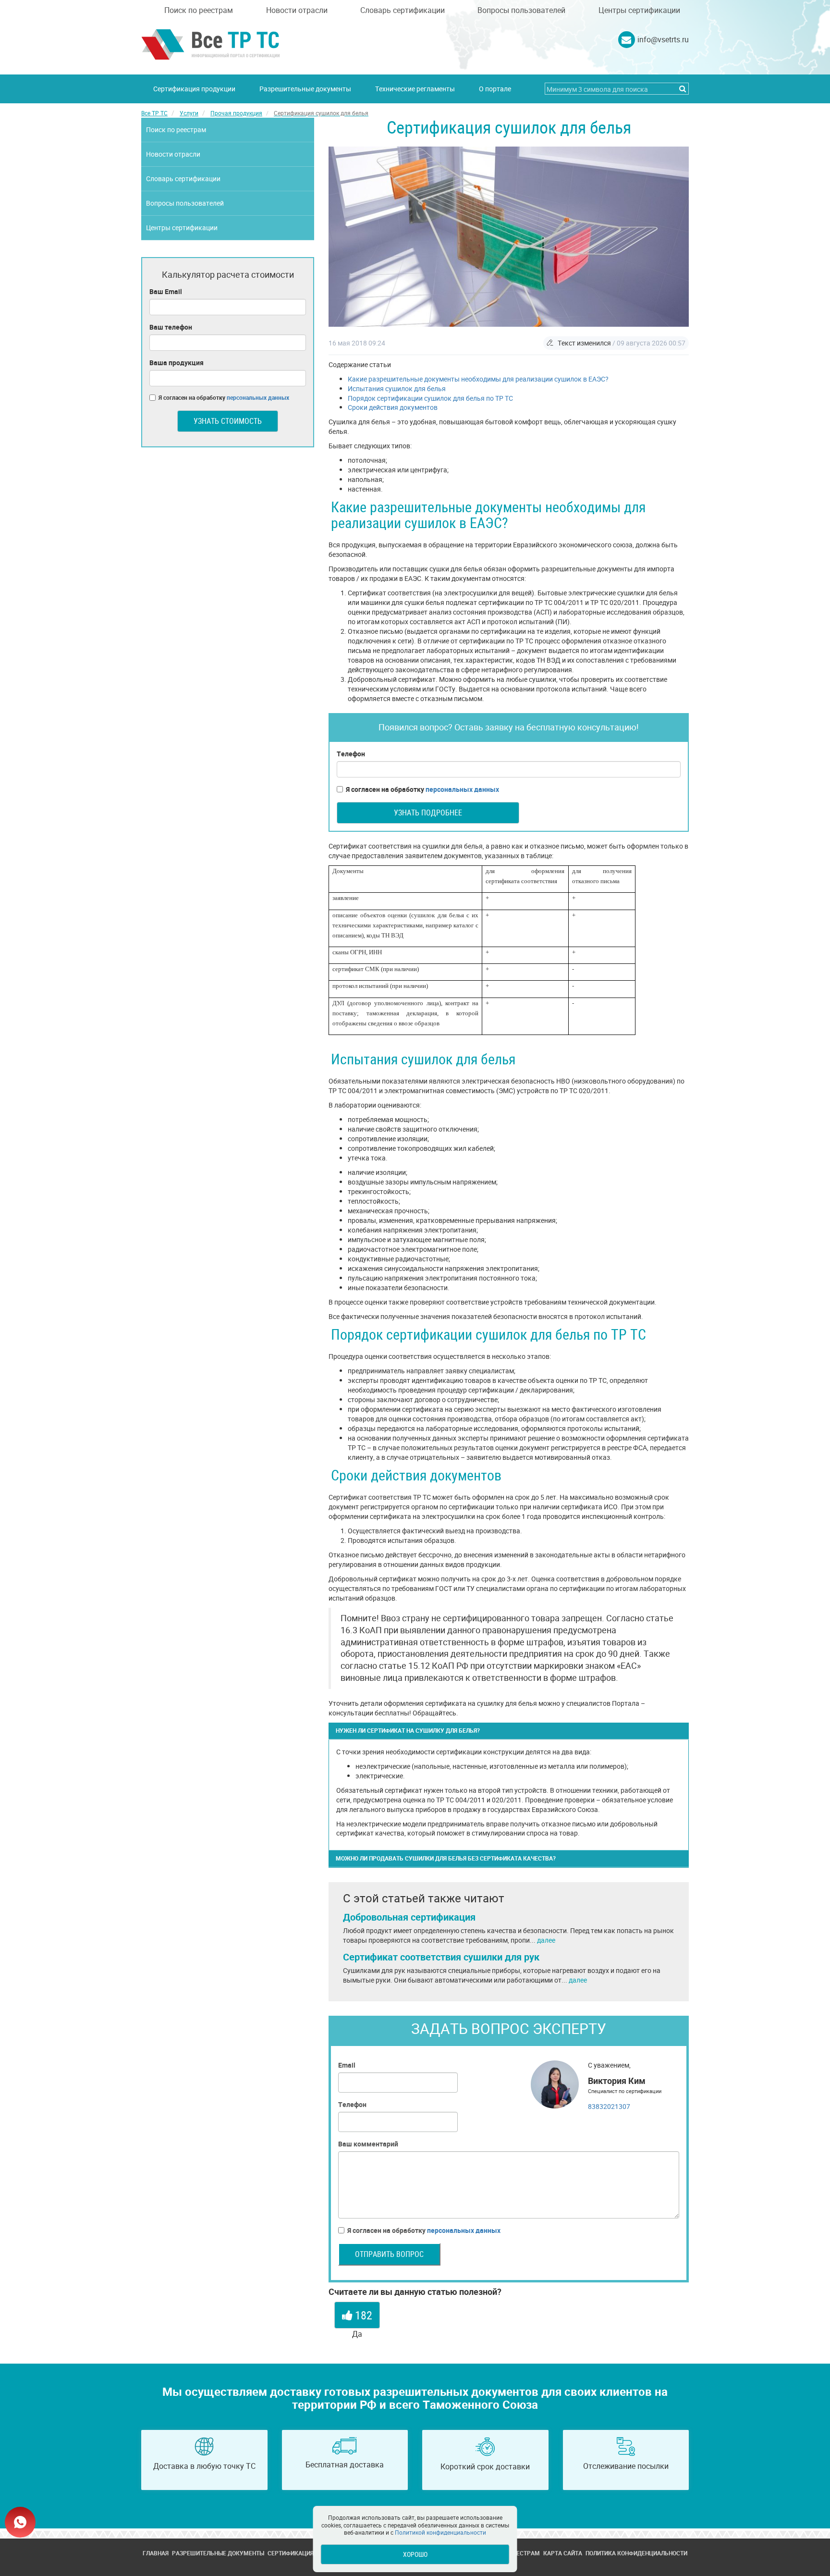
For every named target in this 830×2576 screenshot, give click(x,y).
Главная (156, 2553)
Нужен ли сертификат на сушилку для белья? (408, 1730)
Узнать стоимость (228, 421)
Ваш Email (166, 291)
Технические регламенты (415, 89)
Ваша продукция (177, 363)
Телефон (351, 754)
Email (347, 2065)
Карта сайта (563, 2553)
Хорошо (415, 2554)
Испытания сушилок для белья (397, 388)
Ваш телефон (171, 327)
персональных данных (462, 789)
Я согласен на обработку (422, 789)
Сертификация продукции (194, 89)
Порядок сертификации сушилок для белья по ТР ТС (430, 398)
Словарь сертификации (403, 10)
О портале (495, 89)
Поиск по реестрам (199, 10)
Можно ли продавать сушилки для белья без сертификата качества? (446, 1858)
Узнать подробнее (428, 813)
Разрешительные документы (305, 89)
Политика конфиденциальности (636, 2553)
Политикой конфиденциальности (440, 2532)
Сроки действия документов (393, 407)
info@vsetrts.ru (663, 39)
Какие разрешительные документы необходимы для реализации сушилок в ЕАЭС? (478, 379)
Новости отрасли (297, 10)
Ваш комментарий (368, 2144)
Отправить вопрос (389, 2254)
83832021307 (609, 2106)
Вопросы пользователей (521, 10)
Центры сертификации (639, 10)
